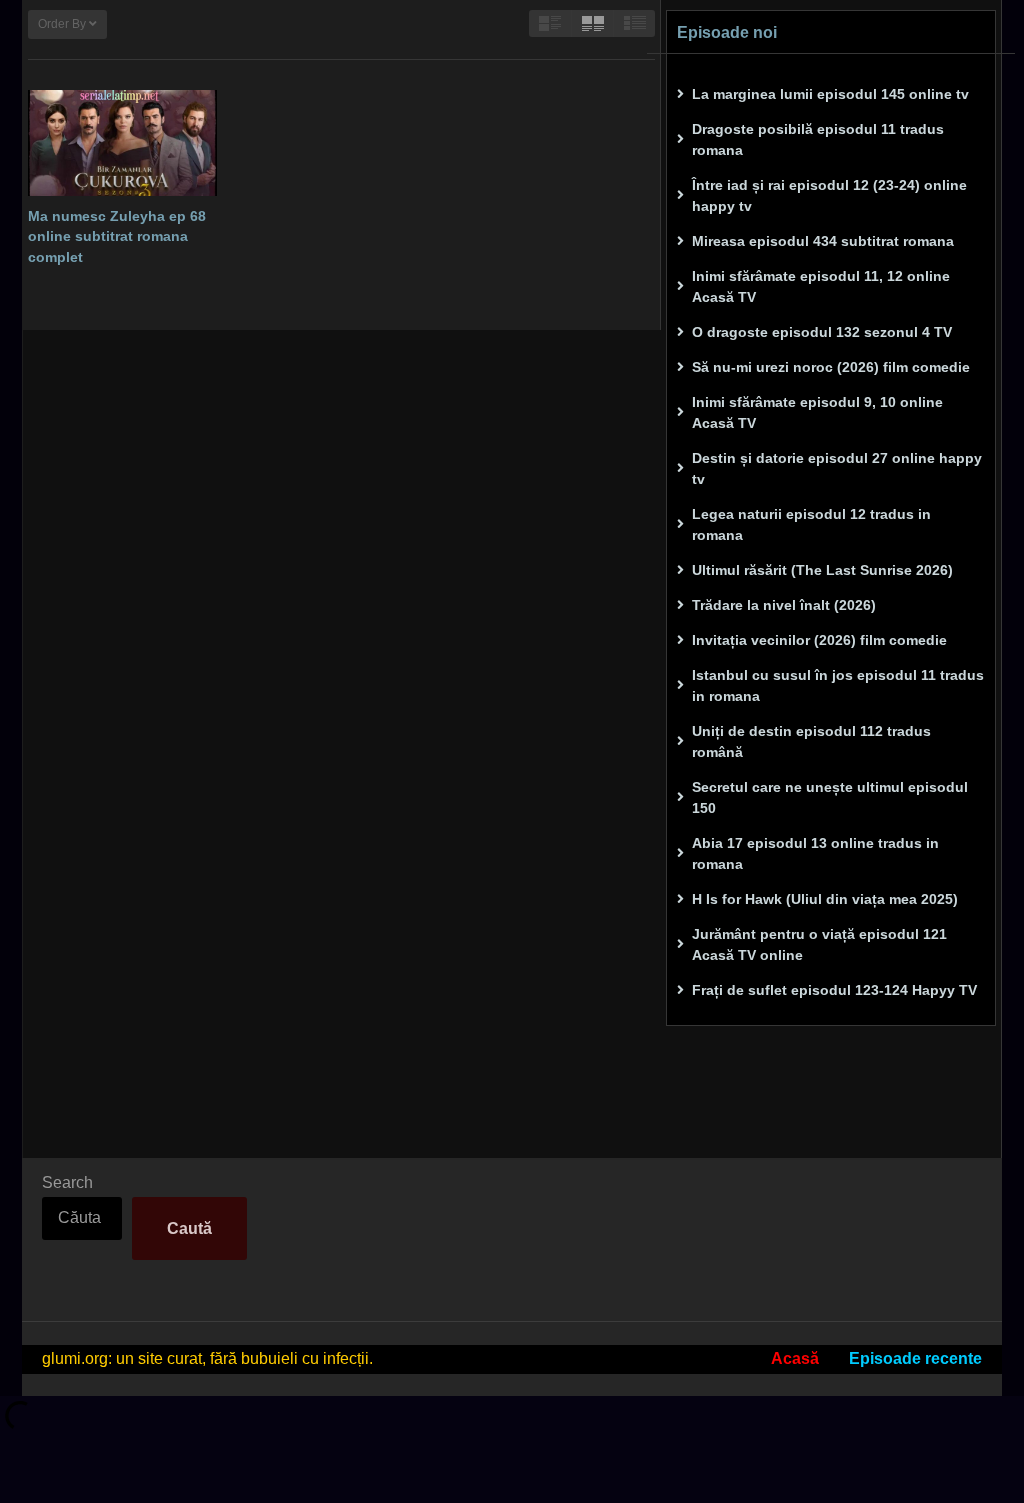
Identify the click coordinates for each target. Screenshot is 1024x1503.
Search (67, 1182)
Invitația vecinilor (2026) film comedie (819, 640)
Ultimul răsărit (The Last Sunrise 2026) (822, 570)
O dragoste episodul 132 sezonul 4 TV (822, 332)
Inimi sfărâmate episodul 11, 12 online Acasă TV (821, 286)
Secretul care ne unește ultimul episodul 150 (830, 797)
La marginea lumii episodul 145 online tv (830, 94)
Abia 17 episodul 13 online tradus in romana (815, 853)
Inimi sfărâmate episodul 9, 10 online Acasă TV (817, 412)
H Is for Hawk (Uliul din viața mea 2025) (825, 899)
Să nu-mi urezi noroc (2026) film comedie (831, 367)
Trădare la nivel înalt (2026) (784, 605)
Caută (189, 1228)
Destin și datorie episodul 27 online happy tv (837, 468)
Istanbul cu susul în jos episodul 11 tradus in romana (838, 685)
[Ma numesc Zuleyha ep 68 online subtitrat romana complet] (122, 143)
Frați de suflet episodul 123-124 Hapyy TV (834, 990)
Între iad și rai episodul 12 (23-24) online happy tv (829, 195)
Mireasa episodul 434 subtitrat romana (823, 241)
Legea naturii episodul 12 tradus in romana (811, 524)
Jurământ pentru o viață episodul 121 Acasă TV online (819, 944)
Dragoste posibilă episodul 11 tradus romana (818, 139)
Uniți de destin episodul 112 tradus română (811, 741)
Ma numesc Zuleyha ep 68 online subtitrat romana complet (117, 236)
